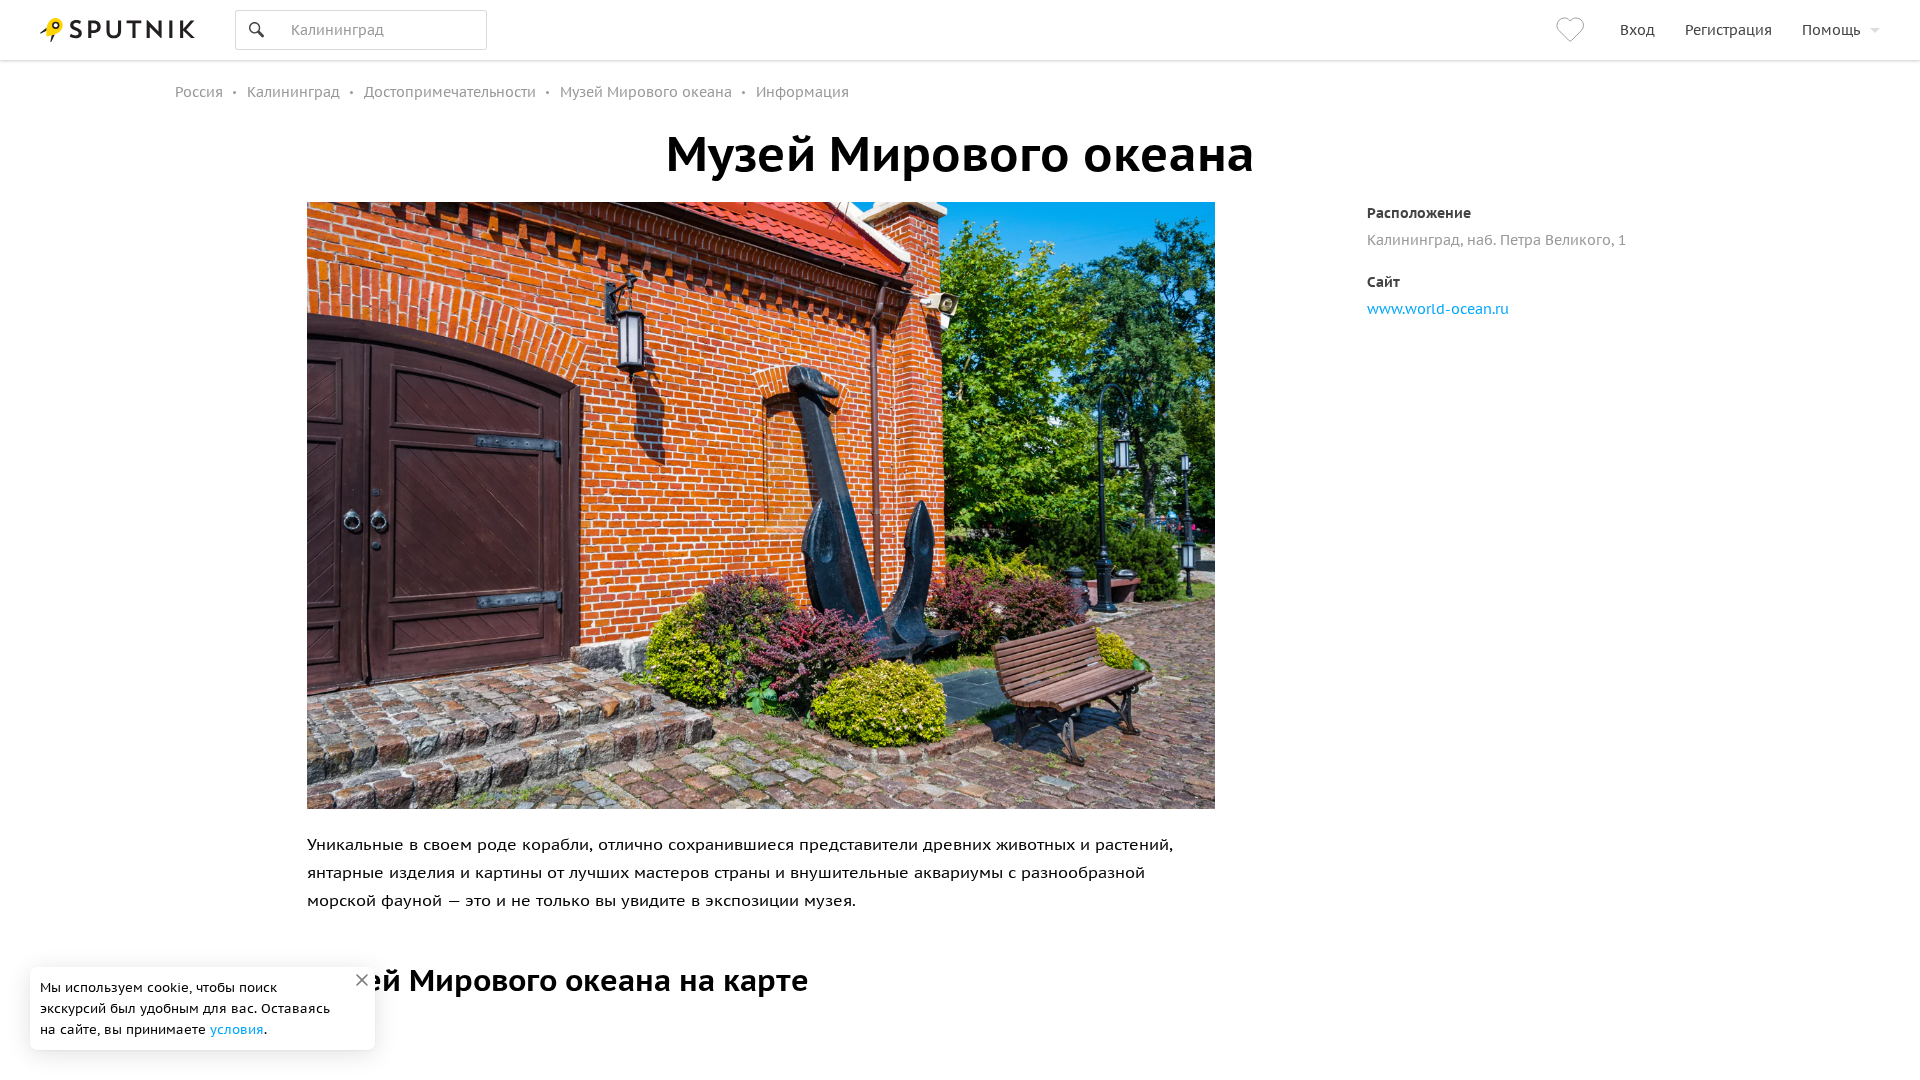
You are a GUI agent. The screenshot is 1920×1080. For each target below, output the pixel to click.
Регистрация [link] (1728, 30)
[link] (1573, 30)
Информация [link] (802, 92)
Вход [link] (1637, 30)
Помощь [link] (1831, 30)
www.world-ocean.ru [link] (1438, 309)
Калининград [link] (293, 92)
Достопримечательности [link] (450, 92)
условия (237, 1029)
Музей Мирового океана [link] (646, 92)
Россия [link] (199, 92)
